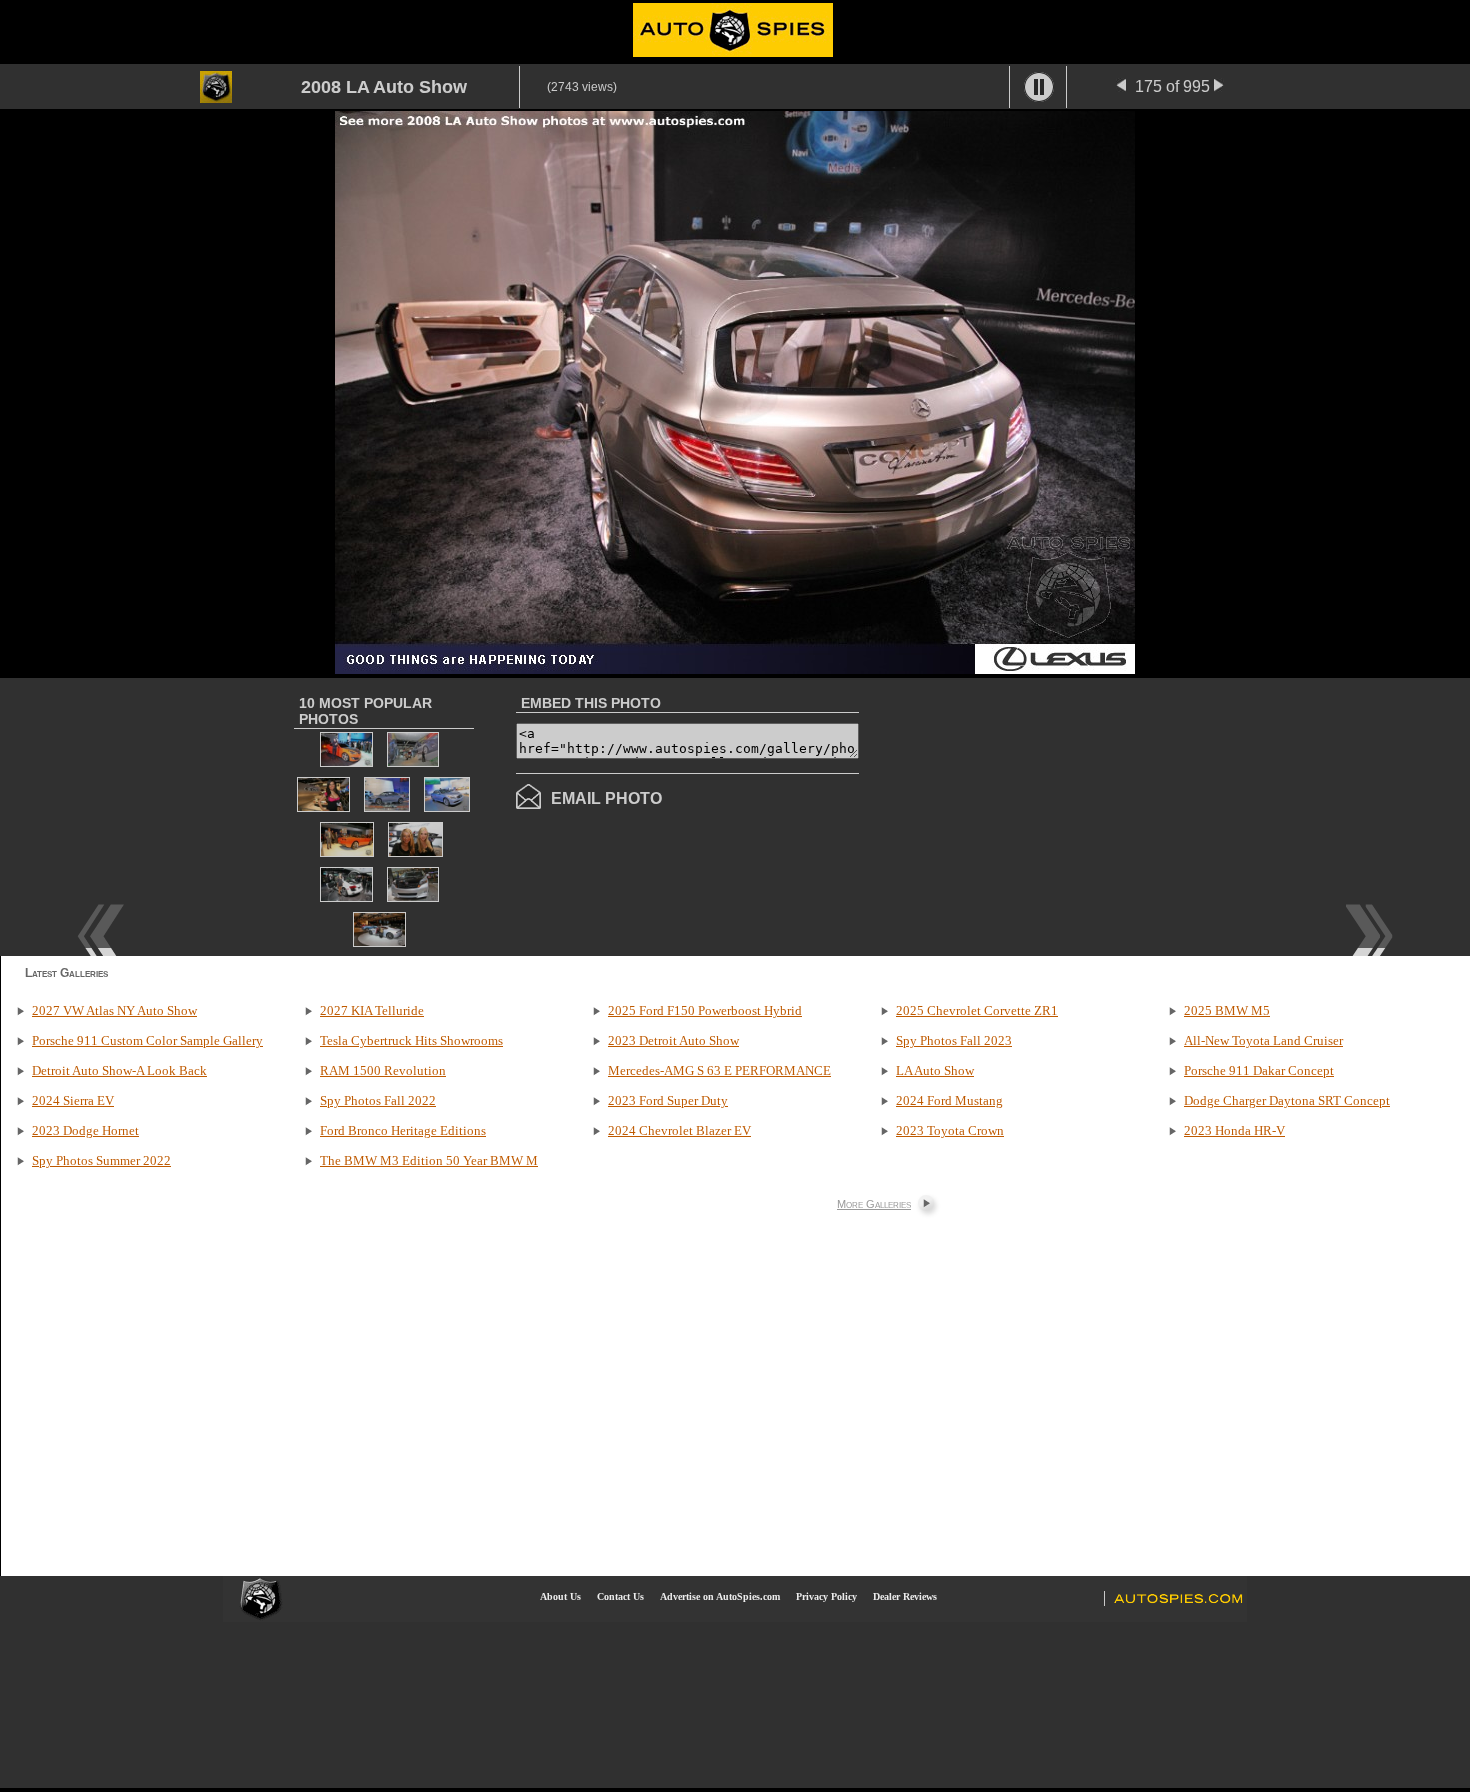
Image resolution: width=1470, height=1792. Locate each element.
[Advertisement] (1027, 815)
